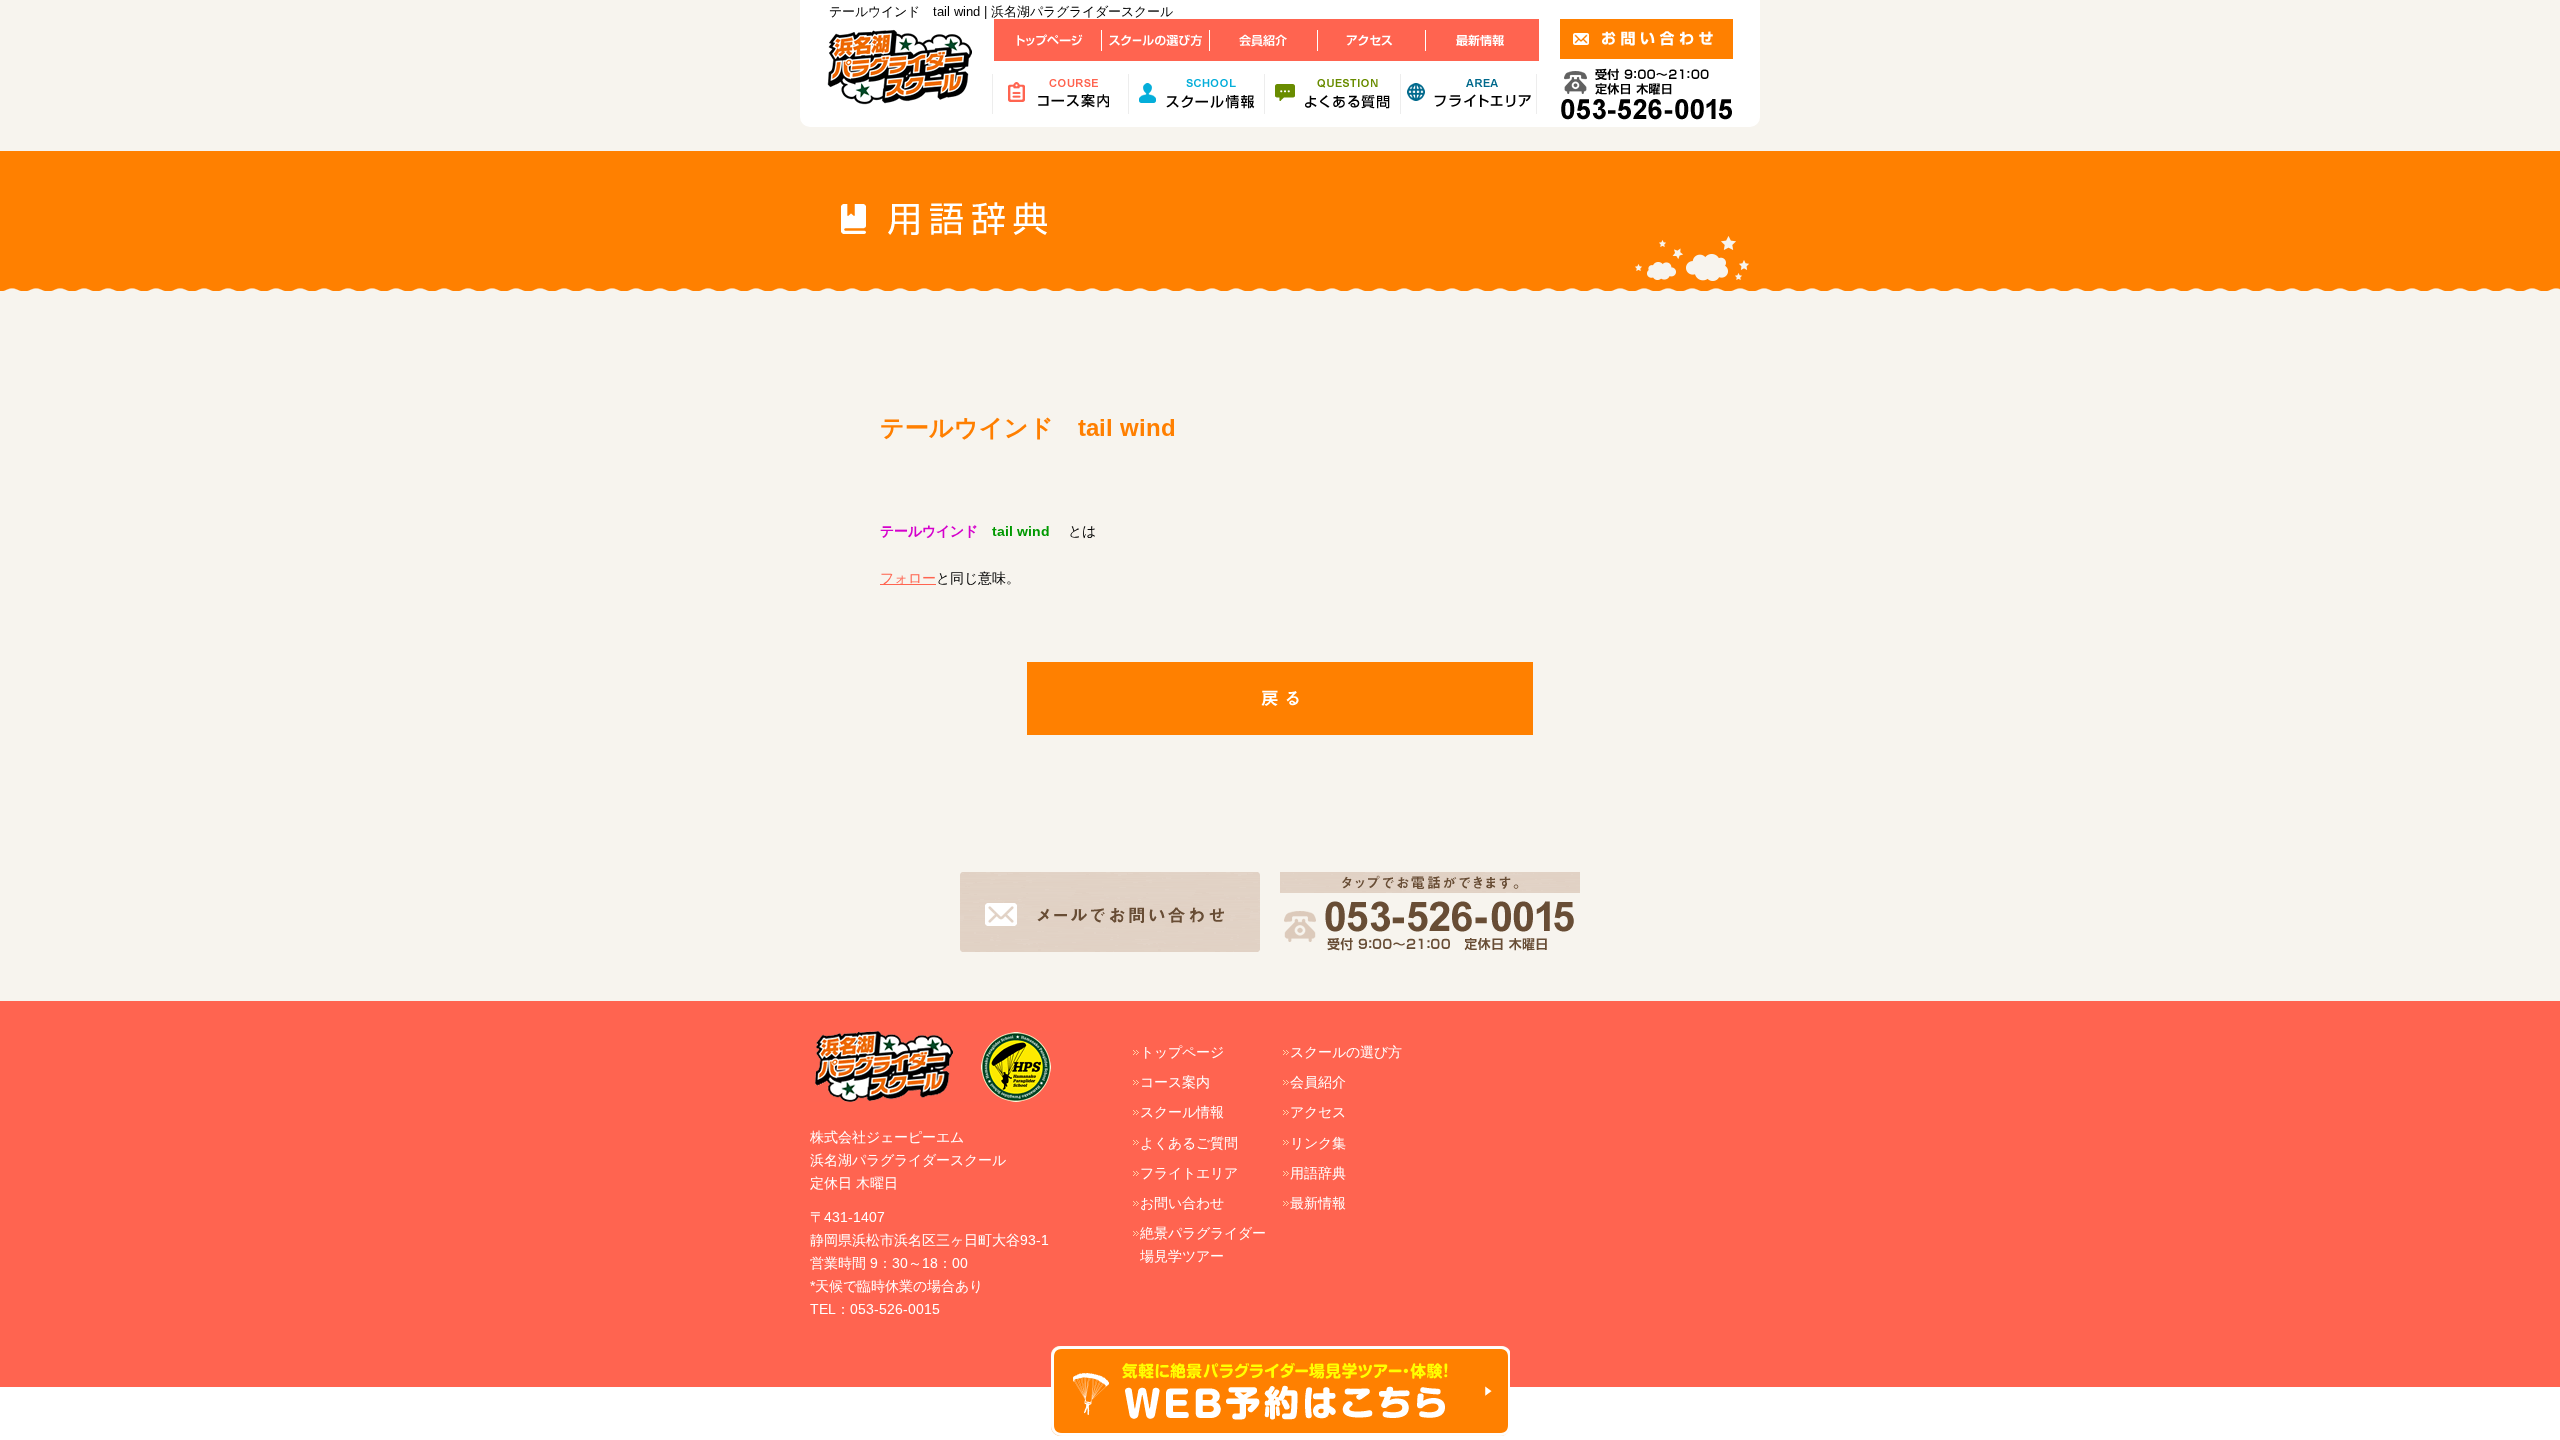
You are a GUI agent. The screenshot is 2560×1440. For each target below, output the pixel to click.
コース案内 (1175, 1082)
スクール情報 (1182, 1112)
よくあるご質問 (1189, 1143)
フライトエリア (1189, 1173)
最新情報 (1318, 1203)
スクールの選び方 (1346, 1052)
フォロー (908, 578)
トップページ (1182, 1052)
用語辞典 (1318, 1173)
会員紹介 (1318, 1082)
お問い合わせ (1182, 1203)
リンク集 (1318, 1143)
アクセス (1318, 1112)
